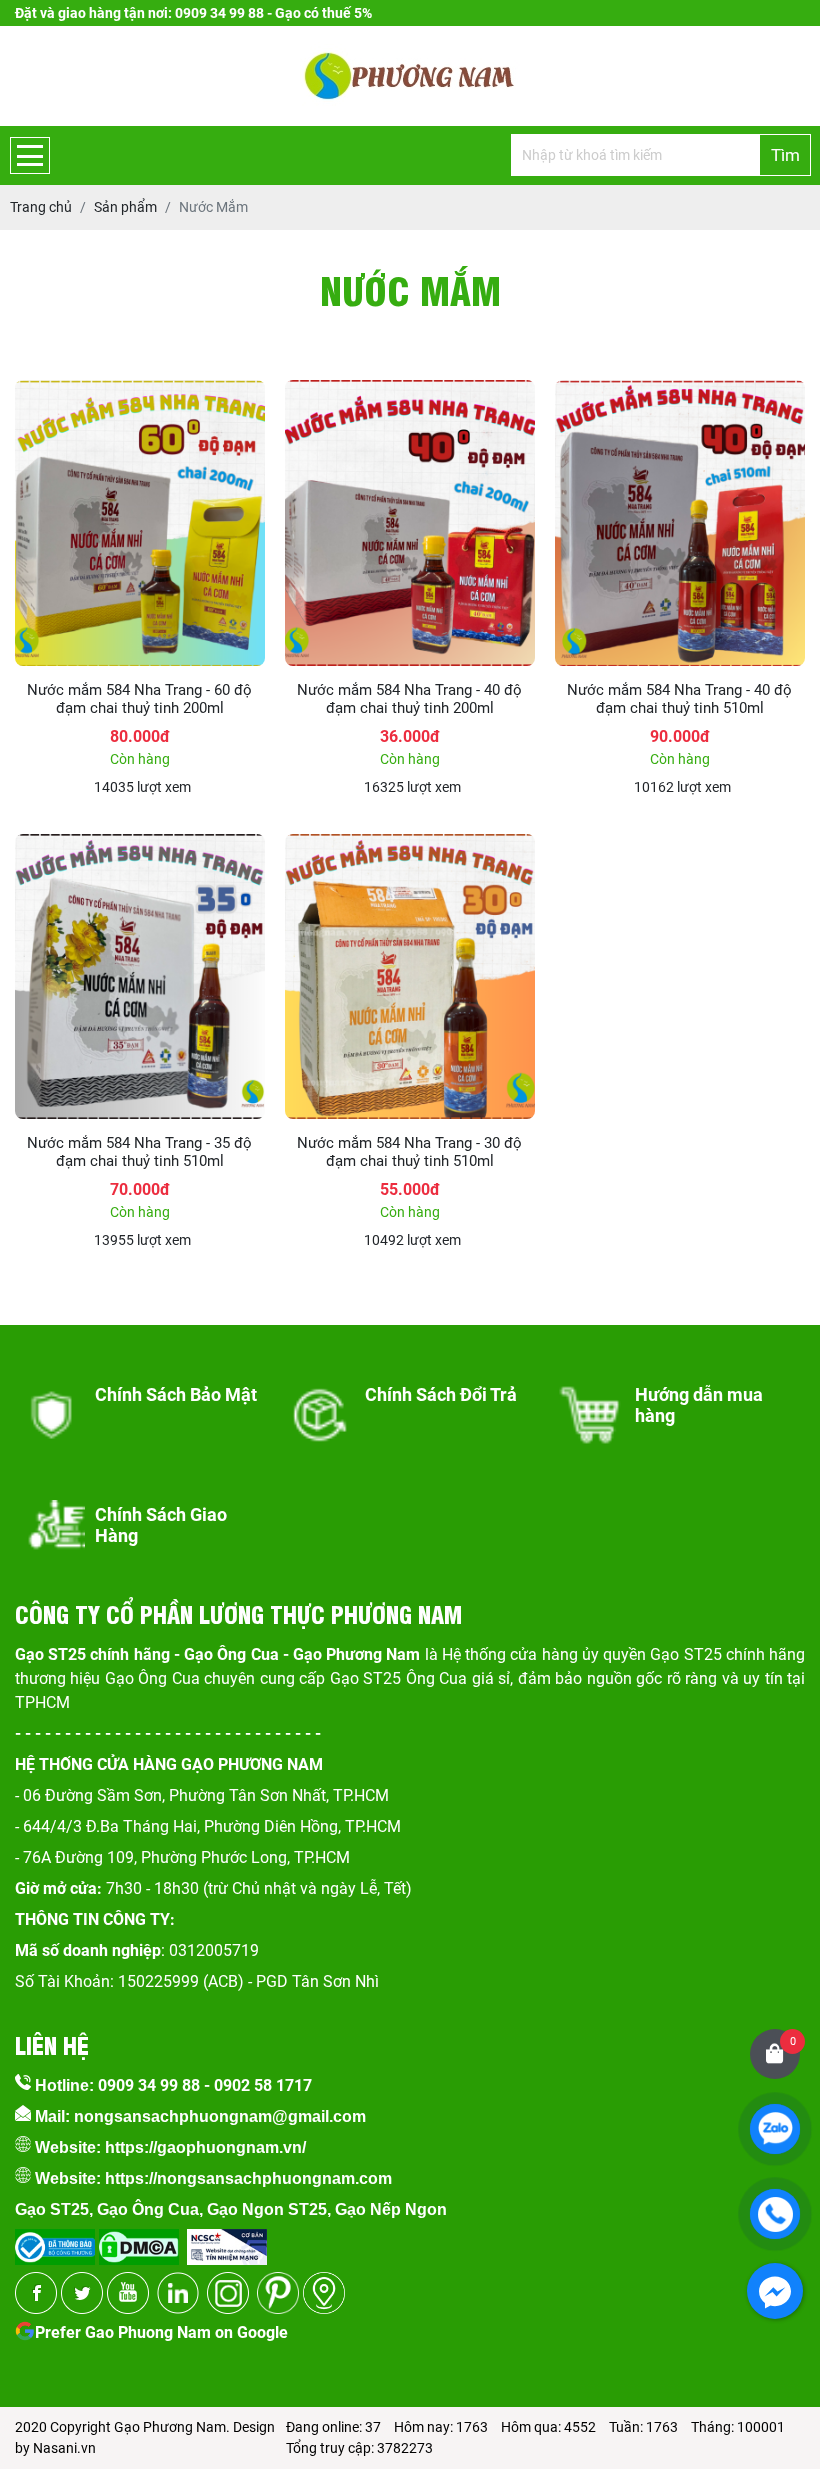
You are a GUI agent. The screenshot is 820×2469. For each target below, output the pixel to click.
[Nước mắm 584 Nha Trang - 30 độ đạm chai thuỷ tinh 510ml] (410, 844)
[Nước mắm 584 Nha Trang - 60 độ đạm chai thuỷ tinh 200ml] (140, 390)
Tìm (785, 155)
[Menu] (30, 155)
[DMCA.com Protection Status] (137, 2240)
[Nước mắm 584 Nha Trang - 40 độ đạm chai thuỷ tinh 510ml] (680, 390)
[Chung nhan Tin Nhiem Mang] (227, 2240)
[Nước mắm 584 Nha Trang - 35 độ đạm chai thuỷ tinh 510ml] (140, 844)
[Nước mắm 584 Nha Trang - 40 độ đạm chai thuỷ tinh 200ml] (410, 390)
